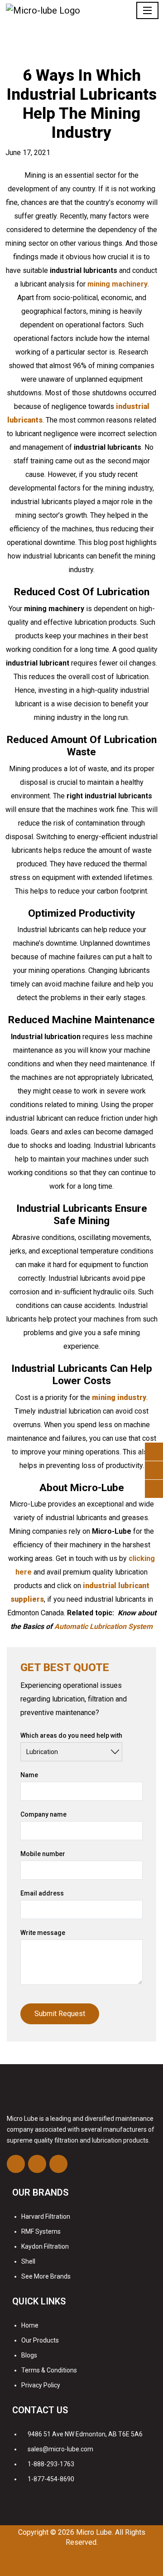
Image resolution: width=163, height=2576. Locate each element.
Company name (43, 1814)
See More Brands (46, 2276)
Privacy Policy (41, 2385)
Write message (43, 1933)
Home (30, 2325)
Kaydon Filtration (45, 2246)
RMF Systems (41, 2231)
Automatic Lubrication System (103, 1626)
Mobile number (43, 1854)
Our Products (40, 2340)
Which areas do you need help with (71, 1735)
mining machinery (117, 284)
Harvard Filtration (46, 2216)
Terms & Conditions (49, 2370)
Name (29, 1775)
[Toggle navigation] (147, 10)
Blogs (29, 2355)
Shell (28, 2261)
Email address (42, 1893)
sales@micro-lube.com (60, 2449)
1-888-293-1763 (51, 2464)
